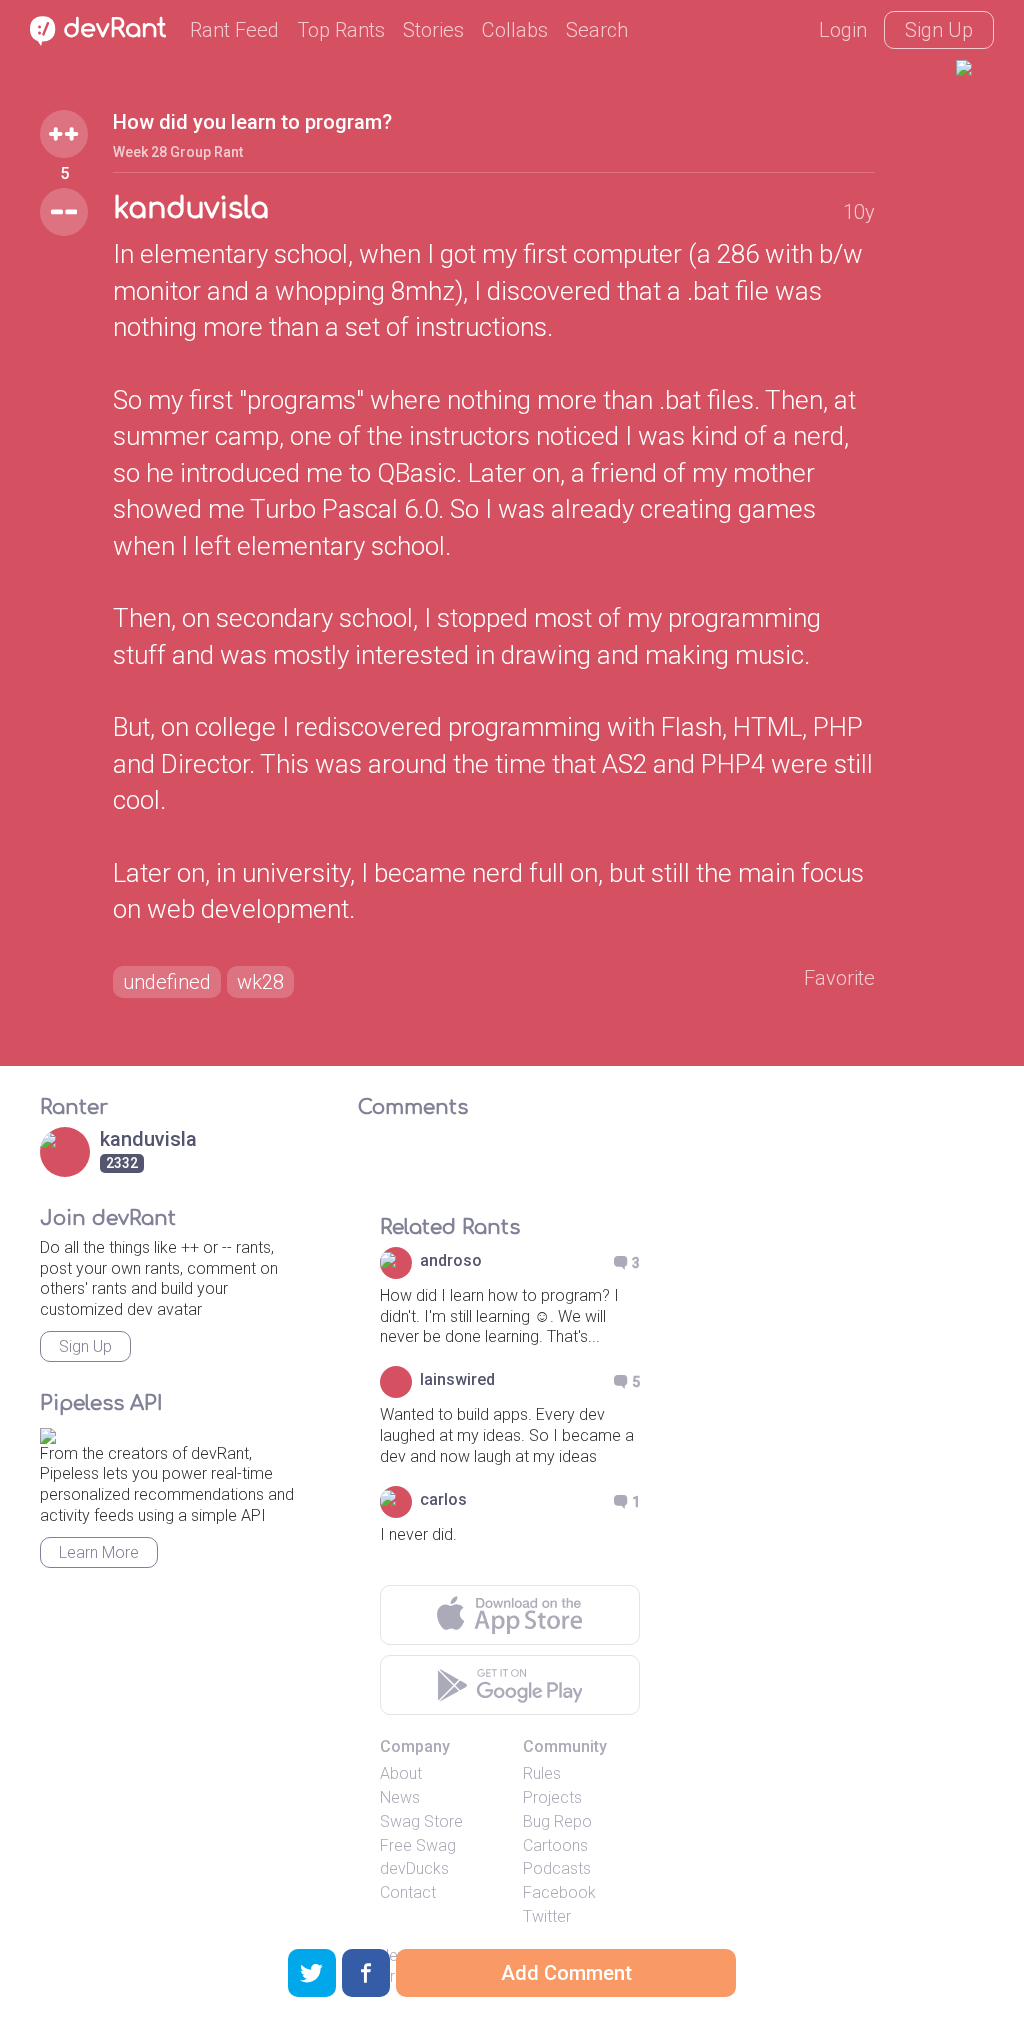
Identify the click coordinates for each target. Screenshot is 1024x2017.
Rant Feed (234, 30)
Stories (433, 30)
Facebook (559, 1892)
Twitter (547, 1916)
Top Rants (341, 30)
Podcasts (557, 1868)
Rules (542, 1773)
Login (843, 30)
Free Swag (418, 1845)
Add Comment (566, 1973)
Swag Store (421, 1821)
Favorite (839, 978)
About (401, 1773)
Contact (408, 1892)
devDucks (414, 1868)
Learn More (99, 1552)
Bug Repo (557, 1821)
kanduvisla (191, 209)
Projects (552, 1797)
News (400, 1797)
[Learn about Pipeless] (48, 1432)
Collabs (515, 30)
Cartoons (555, 1845)
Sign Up (939, 30)
